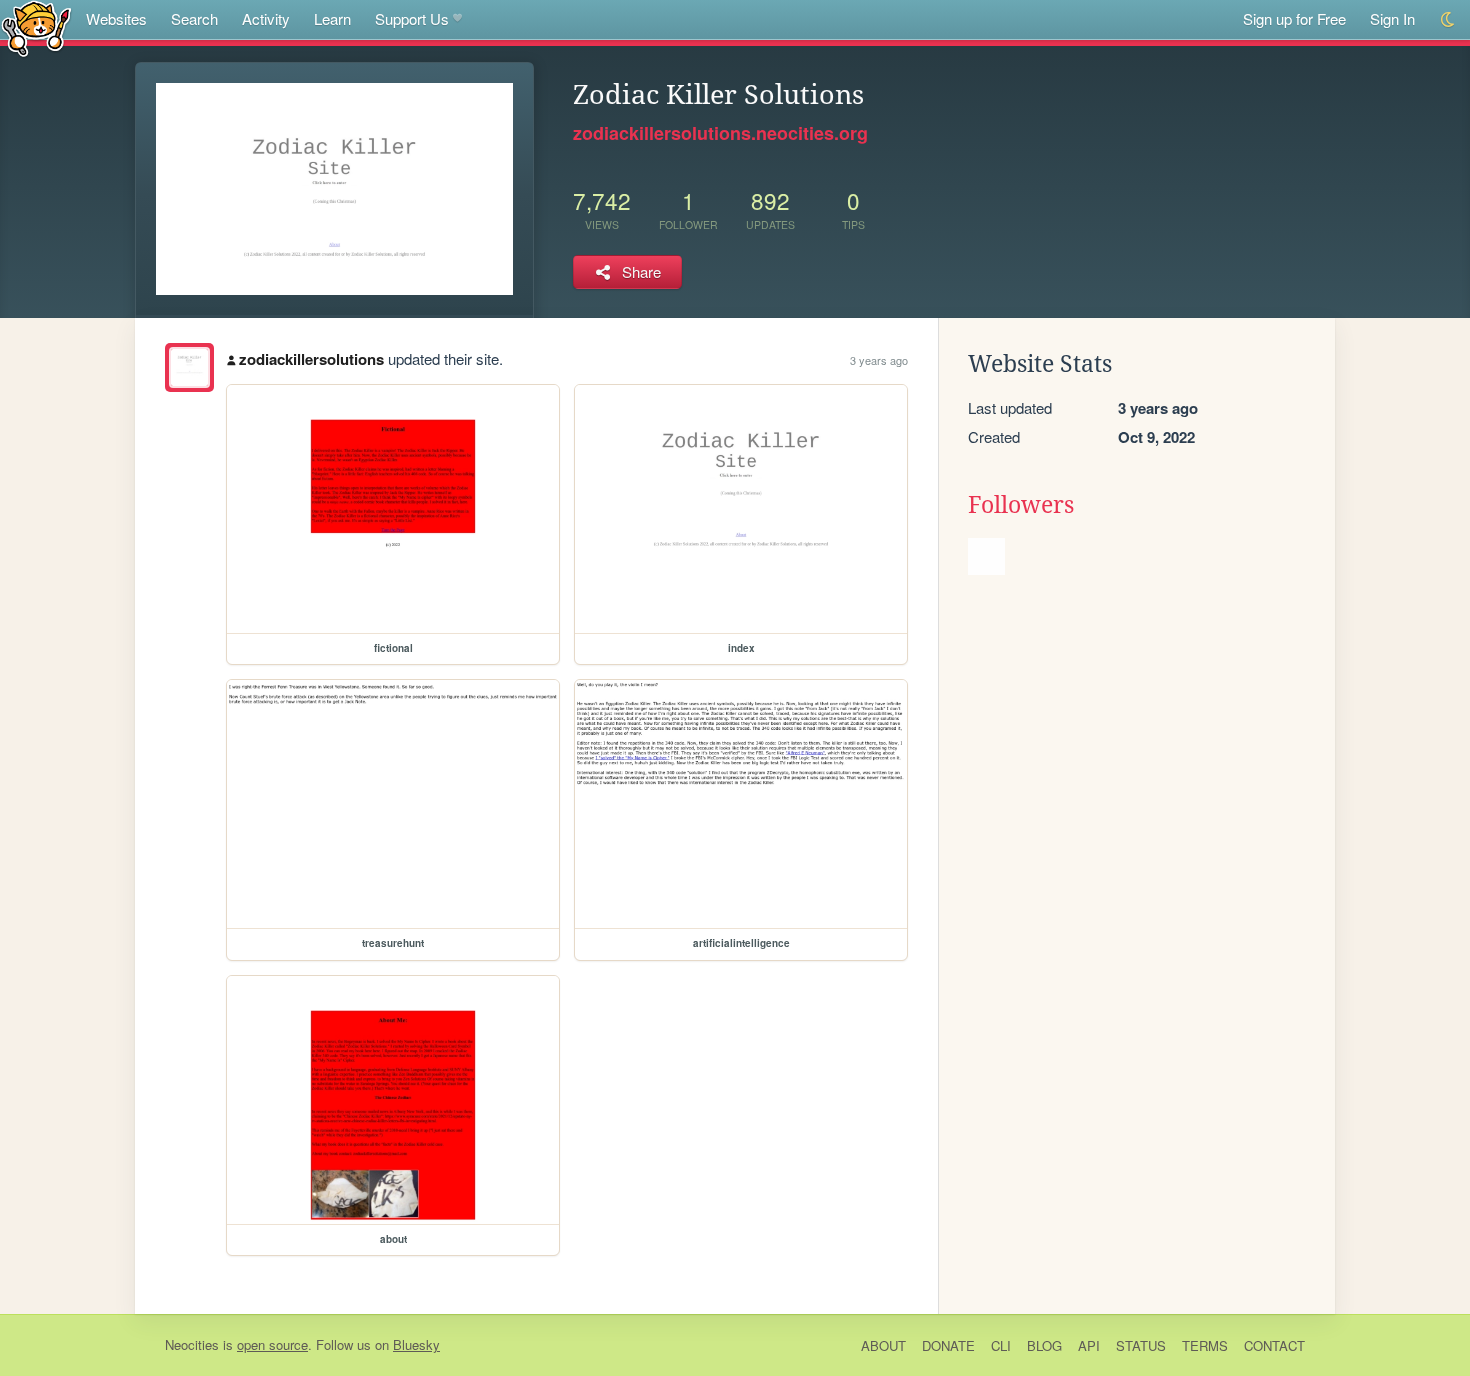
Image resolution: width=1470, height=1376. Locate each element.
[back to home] (36, 27)
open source (272, 1344)
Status (1141, 1345)
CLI (1001, 1345)
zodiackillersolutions (311, 359)
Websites (116, 18)
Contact (1274, 1345)
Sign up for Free (1294, 18)
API (1089, 1345)
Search (194, 18)
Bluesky (416, 1344)
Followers (1021, 505)
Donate (948, 1345)
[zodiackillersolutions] (189, 367)
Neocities (192, 1344)
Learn (332, 18)
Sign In (1392, 18)
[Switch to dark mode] (1448, 19)
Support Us (412, 18)
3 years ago (879, 360)
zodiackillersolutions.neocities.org (720, 133)
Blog (1044, 1345)
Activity (266, 18)
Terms (1205, 1345)
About (883, 1345)
